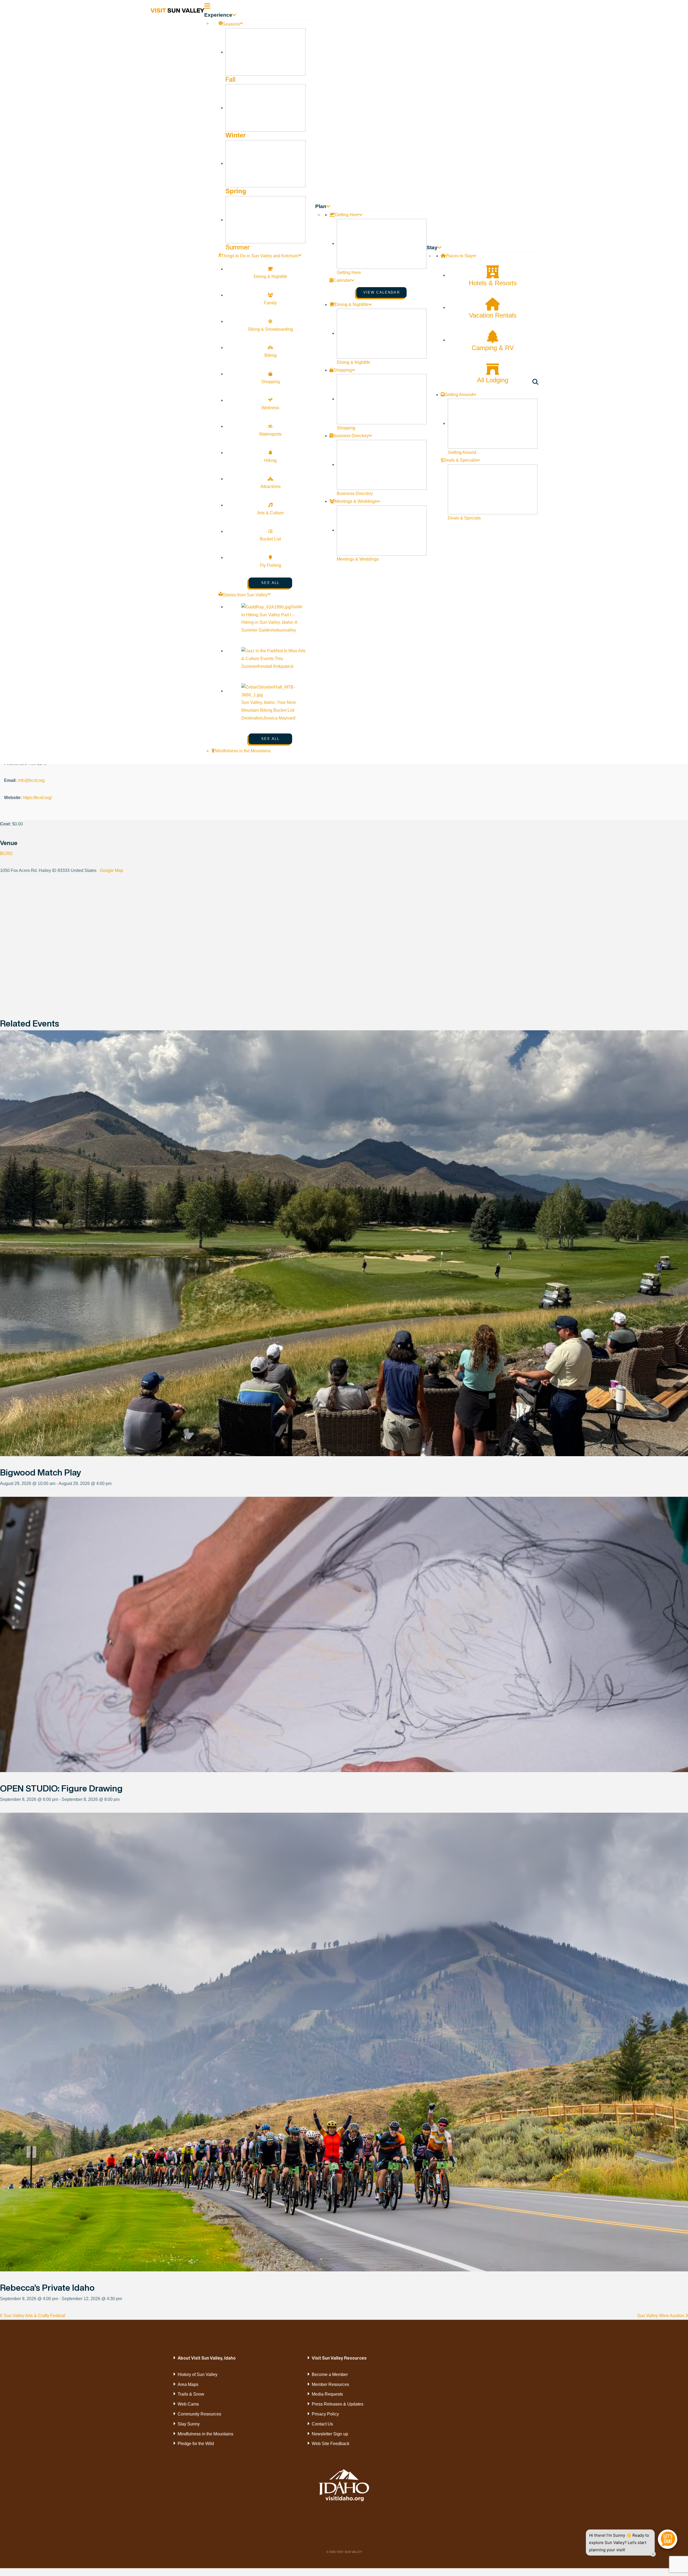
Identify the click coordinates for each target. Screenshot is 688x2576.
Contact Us (322, 2424)
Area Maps (188, 2384)
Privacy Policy (325, 2414)
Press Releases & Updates (338, 2404)
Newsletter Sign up (330, 2434)
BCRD (6, 854)
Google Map (111, 870)
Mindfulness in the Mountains (205, 2434)
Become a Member (330, 2374)
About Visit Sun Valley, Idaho (207, 2358)
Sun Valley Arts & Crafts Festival (34, 2316)
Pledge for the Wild (196, 2444)
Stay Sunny (189, 2424)
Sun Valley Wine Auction (661, 2316)
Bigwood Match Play (41, 1472)
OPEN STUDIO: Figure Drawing (61, 1788)
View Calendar (382, 292)
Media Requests (327, 2394)
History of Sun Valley (198, 2374)
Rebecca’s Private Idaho (47, 2288)
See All (270, 583)
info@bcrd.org (31, 780)
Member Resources (330, 2384)
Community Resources (199, 2414)
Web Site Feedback (331, 2444)
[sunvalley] (177, 10)
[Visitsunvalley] (536, 383)
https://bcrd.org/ (37, 798)
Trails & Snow (191, 2394)
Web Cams (188, 2404)
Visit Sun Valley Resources (339, 2358)
